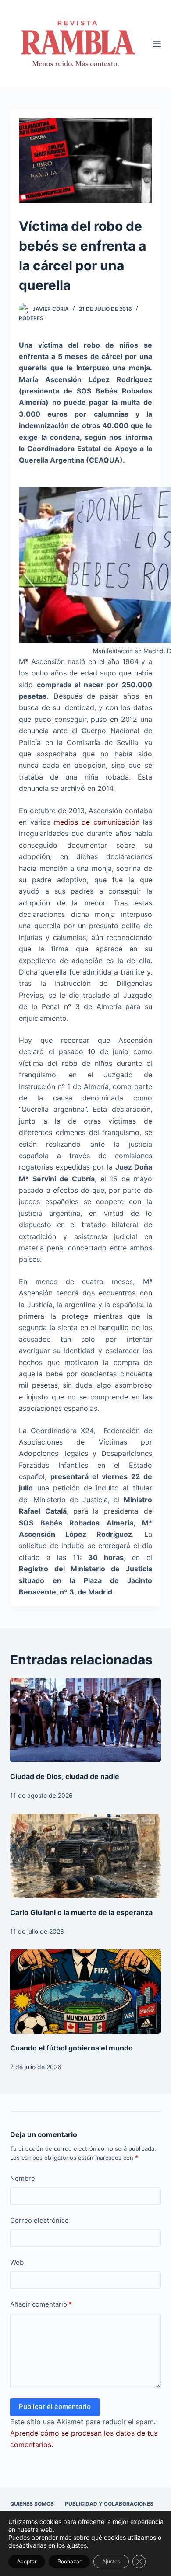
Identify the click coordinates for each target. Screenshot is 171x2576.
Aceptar (27, 2561)
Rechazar (69, 2561)
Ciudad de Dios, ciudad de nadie (65, 1776)
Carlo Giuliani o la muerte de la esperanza (81, 1912)
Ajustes (111, 2561)
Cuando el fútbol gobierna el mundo (71, 2048)
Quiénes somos (32, 2504)
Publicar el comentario (55, 2407)
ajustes (77, 2545)
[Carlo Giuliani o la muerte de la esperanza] (85, 1856)
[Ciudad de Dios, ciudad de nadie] (85, 1720)
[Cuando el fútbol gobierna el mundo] (85, 1992)
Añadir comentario (41, 2304)
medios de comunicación (97, 822)
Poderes (31, 318)
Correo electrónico (39, 2220)
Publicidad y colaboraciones (109, 2504)
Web (17, 2262)
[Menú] (157, 44)
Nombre (23, 2178)
